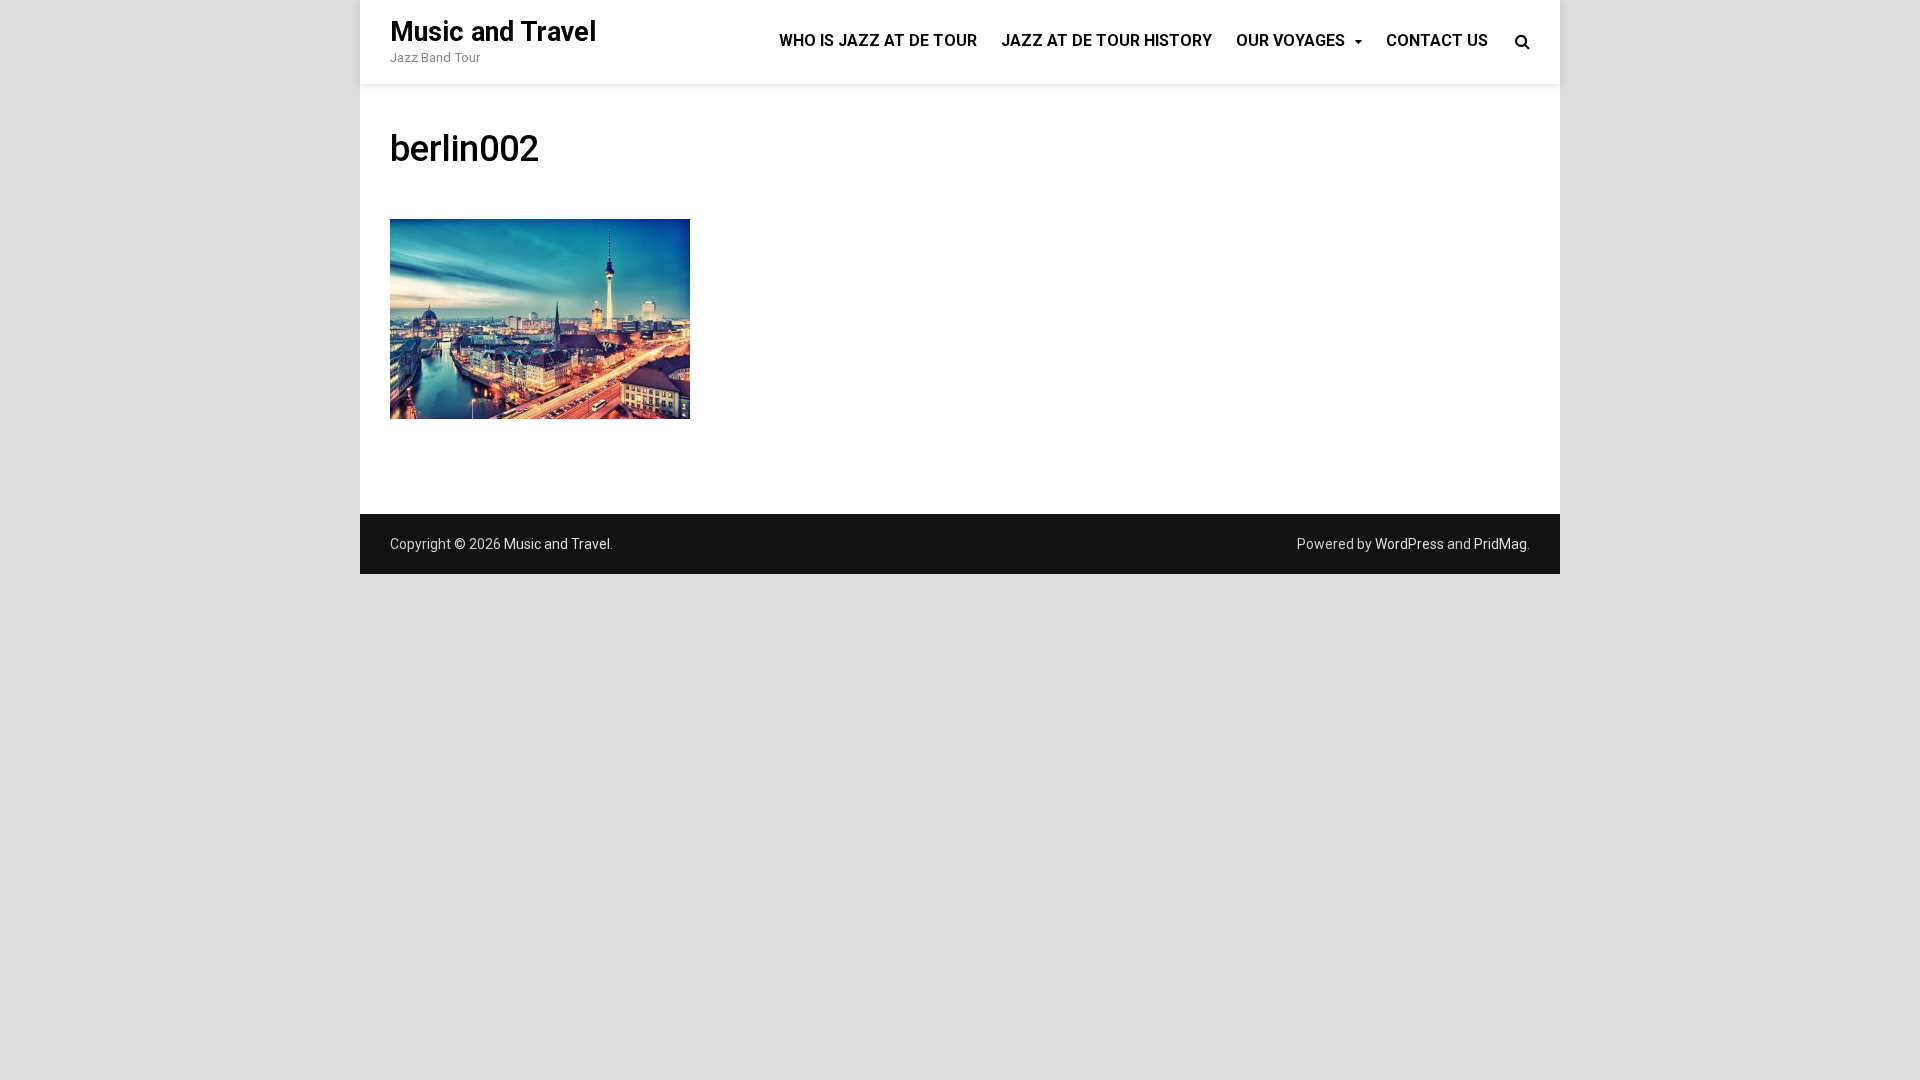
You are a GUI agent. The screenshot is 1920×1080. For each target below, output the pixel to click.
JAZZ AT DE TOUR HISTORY (1106, 40)
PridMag (1500, 544)
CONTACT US (1437, 40)
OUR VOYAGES (1290, 40)
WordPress (1409, 544)
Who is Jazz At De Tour (878, 40)
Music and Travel (493, 32)
